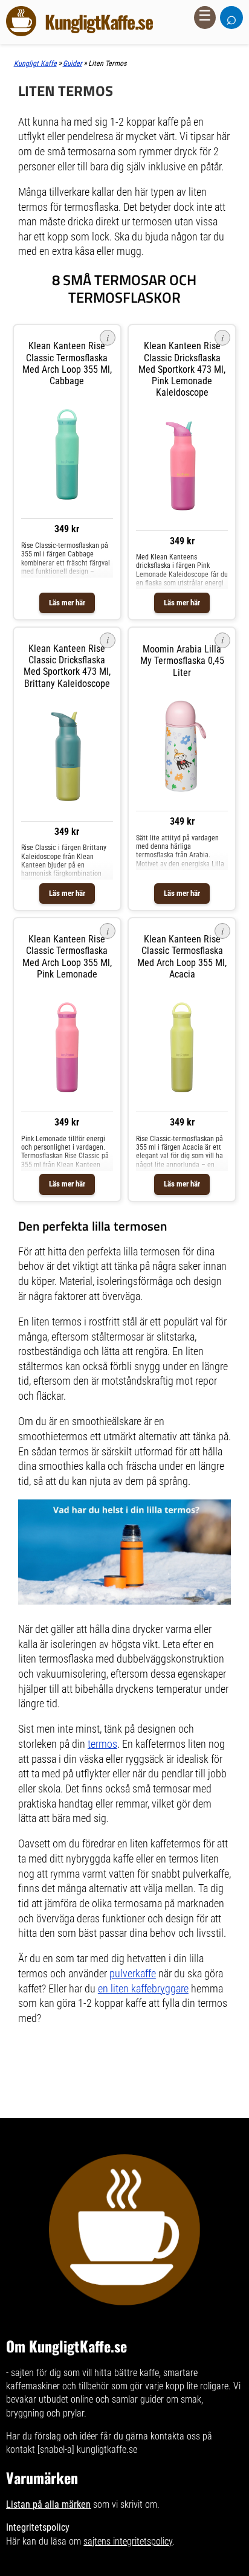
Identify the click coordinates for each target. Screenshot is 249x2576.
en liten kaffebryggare (143, 1989)
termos (102, 1744)
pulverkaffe (133, 1974)
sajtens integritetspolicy (128, 2541)
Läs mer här (67, 603)
